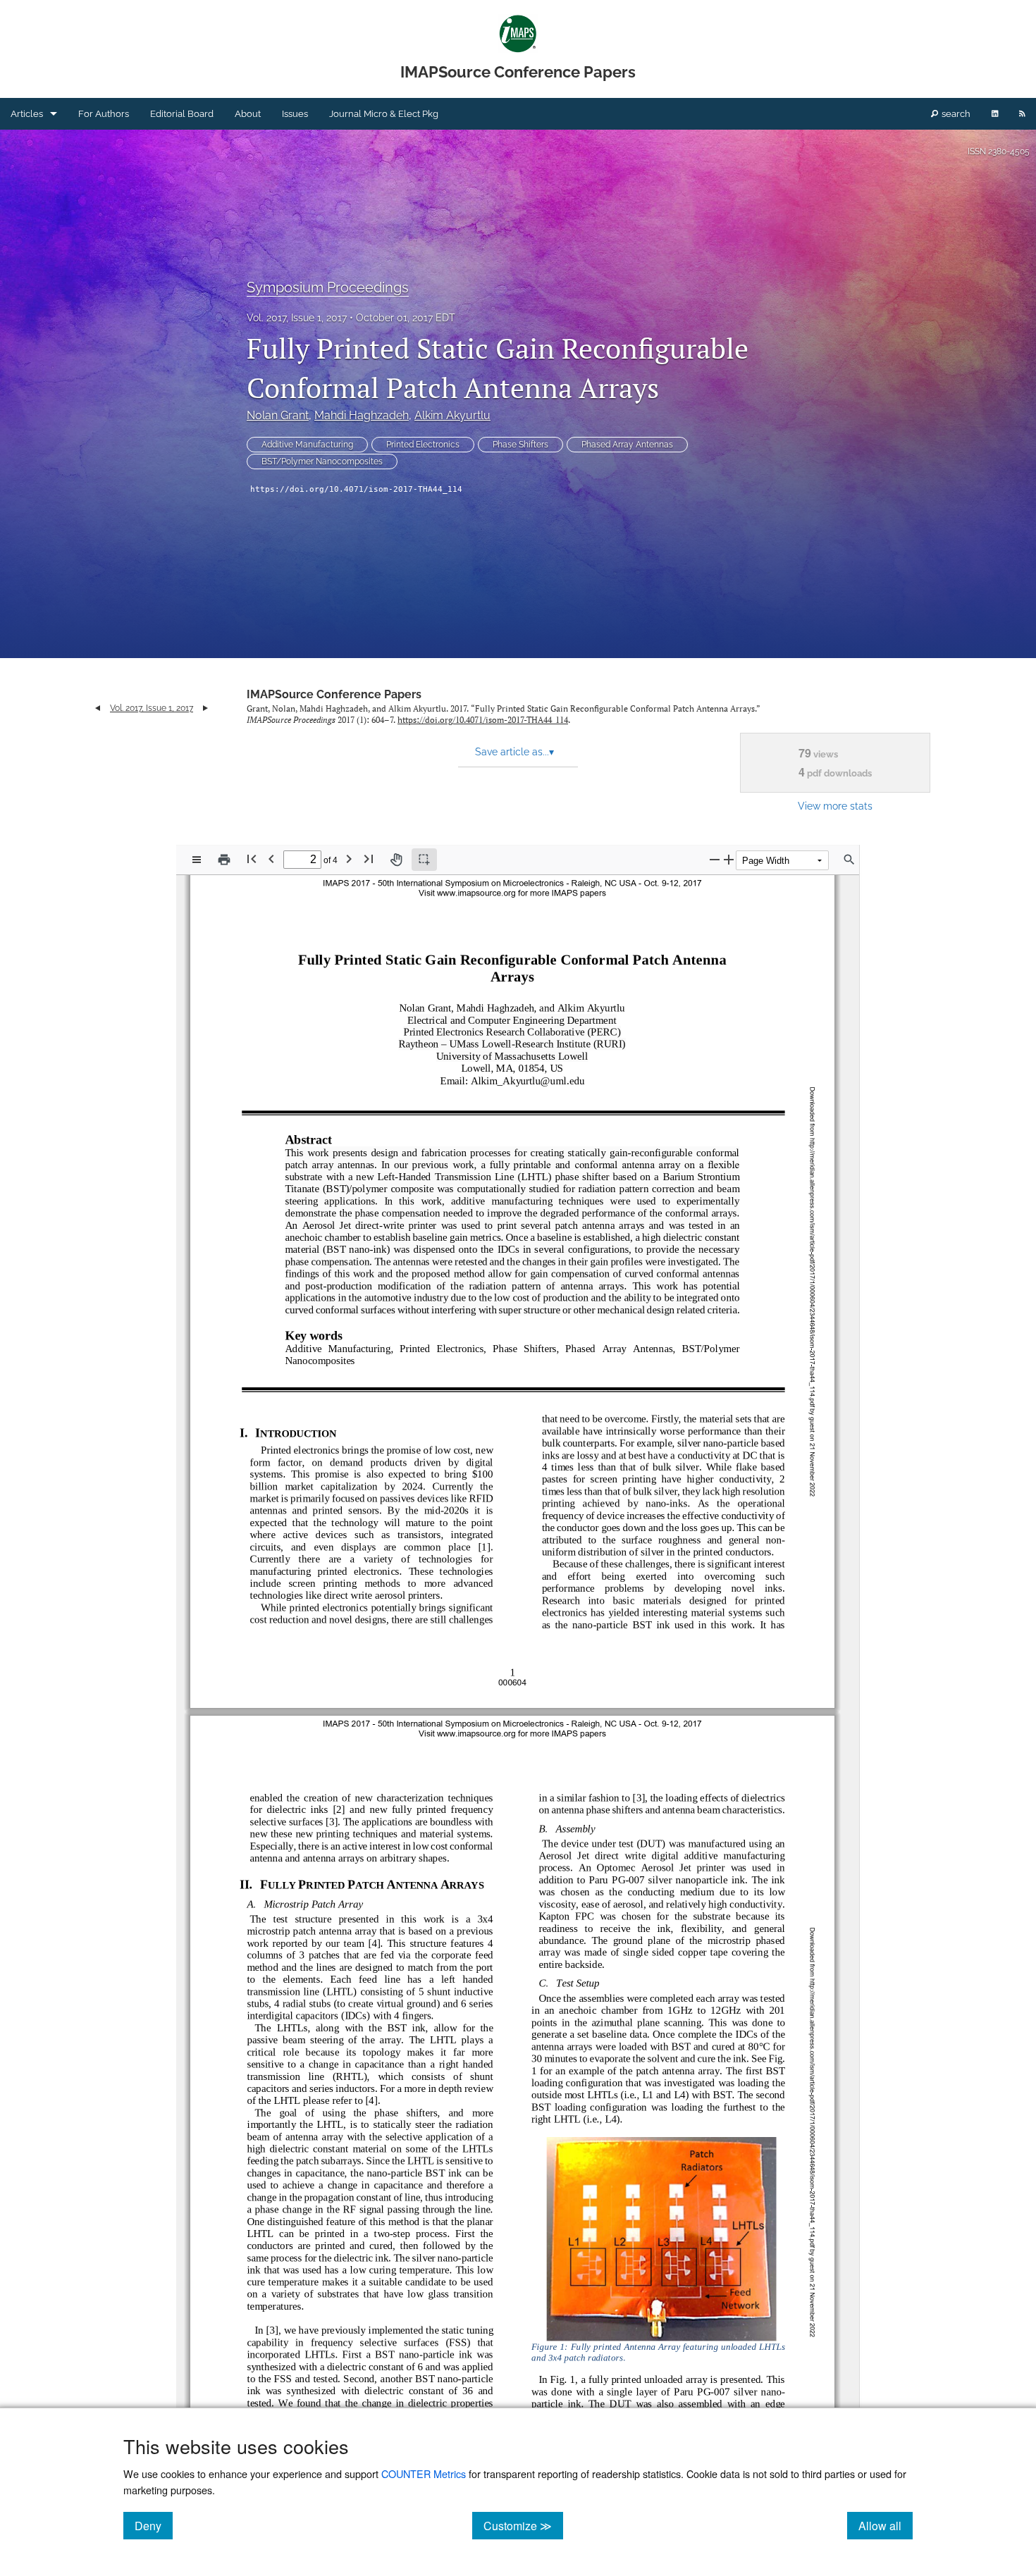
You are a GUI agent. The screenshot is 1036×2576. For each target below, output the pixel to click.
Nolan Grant (278, 415)
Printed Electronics (423, 445)
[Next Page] (349, 859)
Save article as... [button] (514, 752)
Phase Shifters (520, 445)
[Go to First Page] (252, 859)
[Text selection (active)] (424, 860)
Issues (295, 114)
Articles (27, 114)
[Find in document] (849, 860)
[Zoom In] (729, 859)
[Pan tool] (396, 860)
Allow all (886, 2525)
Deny (154, 2525)
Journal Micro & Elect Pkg (384, 114)
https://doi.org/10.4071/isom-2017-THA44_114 (356, 489)
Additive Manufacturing (307, 445)
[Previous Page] (271, 859)
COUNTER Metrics (424, 2473)
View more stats (835, 806)
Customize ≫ (523, 2525)
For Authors (104, 114)
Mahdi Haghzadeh (362, 415)
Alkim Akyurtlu (452, 415)
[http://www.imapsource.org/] (477, 1733)
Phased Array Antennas (627, 445)
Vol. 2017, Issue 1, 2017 (297, 318)
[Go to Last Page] (369, 859)
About (248, 114)
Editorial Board (182, 114)
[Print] (224, 860)
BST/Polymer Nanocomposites (322, 462)
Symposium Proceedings (328, 287)
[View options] (197, 860)
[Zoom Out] (715, 859)
